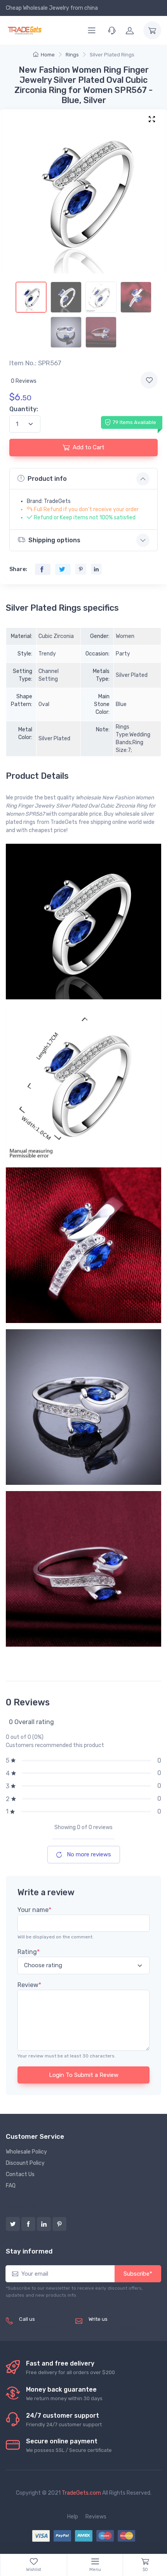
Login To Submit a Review (84, 2075)
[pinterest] (59, 2224)
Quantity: (24, 409)
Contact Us (20, 2174)
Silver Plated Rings (112, 55)
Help (73, 2517)
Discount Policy (25, 2163)
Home (48, 55)
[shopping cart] (152, 30)
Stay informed (29, 2251)
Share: (18, 569)
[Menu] (92, 30)
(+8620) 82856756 (44, 2328)
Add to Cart (89, 447)
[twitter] (13, 2224)
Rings (72, 55)
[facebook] (28, 2224)
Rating (29, 1952)
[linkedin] (44, 2224)
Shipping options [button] (54, 540)
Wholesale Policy (26, 2152)
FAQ (11, 2186)
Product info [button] (47, 479)
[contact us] (112, 30)
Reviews (96, 2517)
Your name (34, 1910)
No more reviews (88, 1854)
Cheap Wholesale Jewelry (37, 8)
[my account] (130, 30)
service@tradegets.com (119, 2328)
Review (29, 1985)
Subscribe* (138, 2274)
